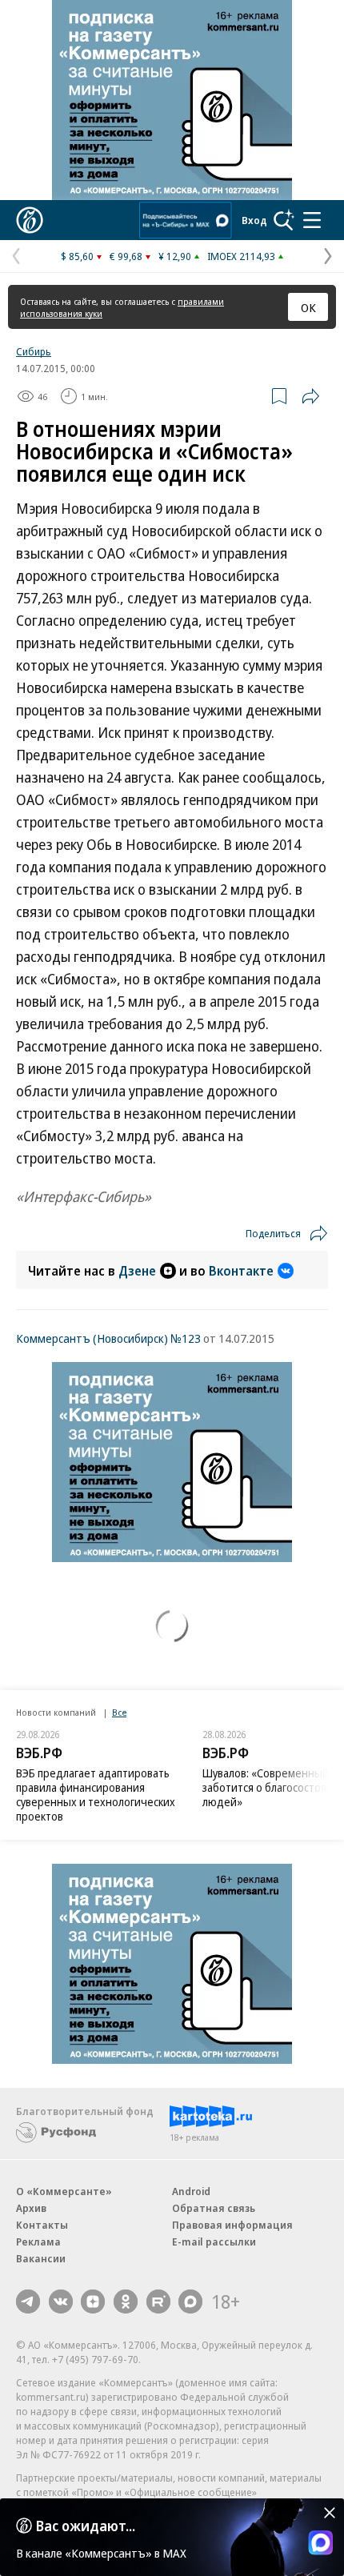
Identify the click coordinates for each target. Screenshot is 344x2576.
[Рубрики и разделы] (312, 220)
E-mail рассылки (214, 2241)
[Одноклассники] (126, 2302)
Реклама (38, 2241)
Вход (254, 220)
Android (191, 2191)
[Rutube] (158, 2302)
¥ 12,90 (175, 256)
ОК (308, 307)
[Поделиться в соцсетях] (310, 396)
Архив (31, 2208)
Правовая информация (232, 2225)
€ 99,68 (126, 256)
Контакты (42, 2225)
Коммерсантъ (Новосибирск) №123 (108, 1338)
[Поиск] (284, 220)
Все (119, 1712)
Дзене (137, 1271)
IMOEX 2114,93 (241, 256)
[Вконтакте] (61, 2302)
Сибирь (34, 351)
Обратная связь (214, 2208)
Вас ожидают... (86, 2526)
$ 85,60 (77, 256)
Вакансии (41, 2258)
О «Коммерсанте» (64, 2191)
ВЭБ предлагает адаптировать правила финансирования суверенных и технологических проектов (96, 1795)
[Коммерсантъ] (30, 220)
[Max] (190, 2302)
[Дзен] (93, 2302)
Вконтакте (241, 1271)
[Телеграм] (28, 2302)
